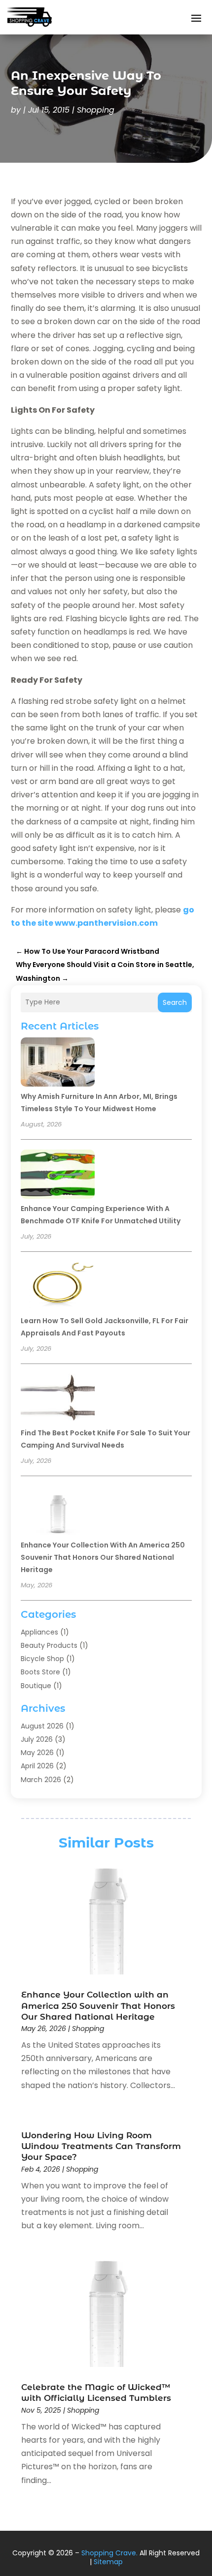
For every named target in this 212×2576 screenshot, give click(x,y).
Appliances (39, 1632)
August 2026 (42, 1726)
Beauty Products (49, 1645)
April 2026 (37, 1766)
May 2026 (37, 1753)
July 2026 (37, 1739)
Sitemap (108, 2562)
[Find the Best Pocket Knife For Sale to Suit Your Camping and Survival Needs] (58, 1400)
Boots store (40, 1672)
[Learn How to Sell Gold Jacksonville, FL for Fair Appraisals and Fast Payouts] (58, 1288)
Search (175, 1002)
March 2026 (41, 1780)
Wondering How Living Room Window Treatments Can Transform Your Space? (101, 2146)
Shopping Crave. (109, 2553)
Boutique (36, 1686)
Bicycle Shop (42, 1659)
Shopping (96, 110)
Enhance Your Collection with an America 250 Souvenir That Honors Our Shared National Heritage (103, 1557)
